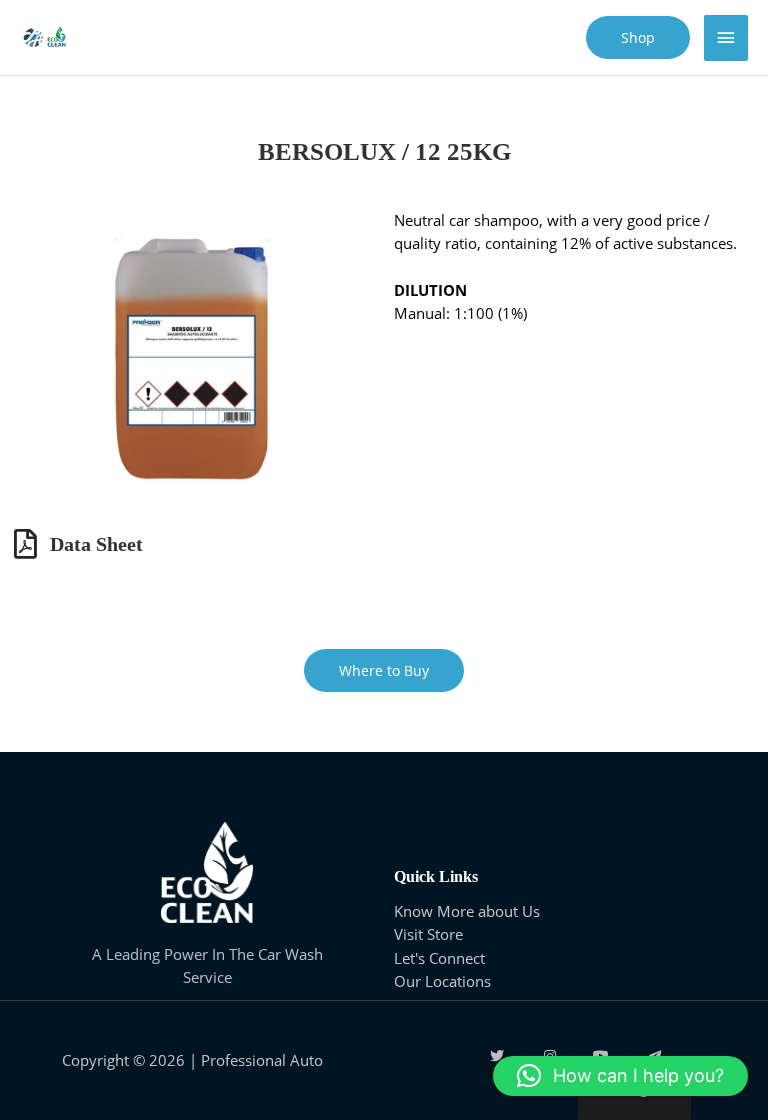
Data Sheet (96, 544)
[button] (620, 1076)
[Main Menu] (726, 38)
